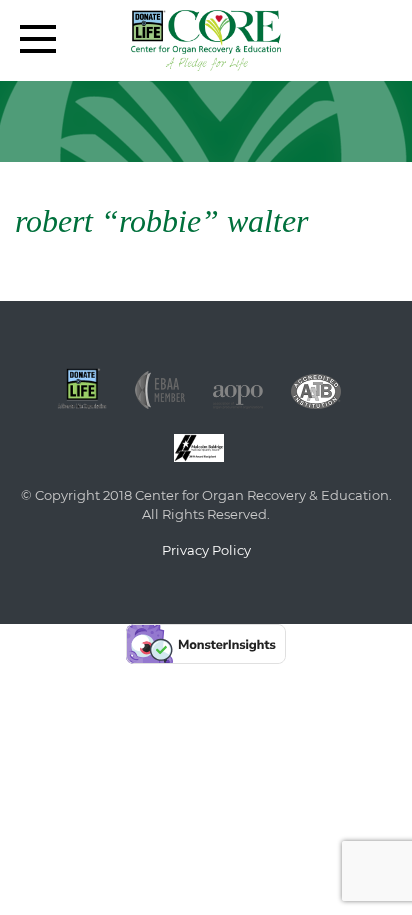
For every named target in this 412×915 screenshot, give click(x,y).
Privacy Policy (206, 550)
